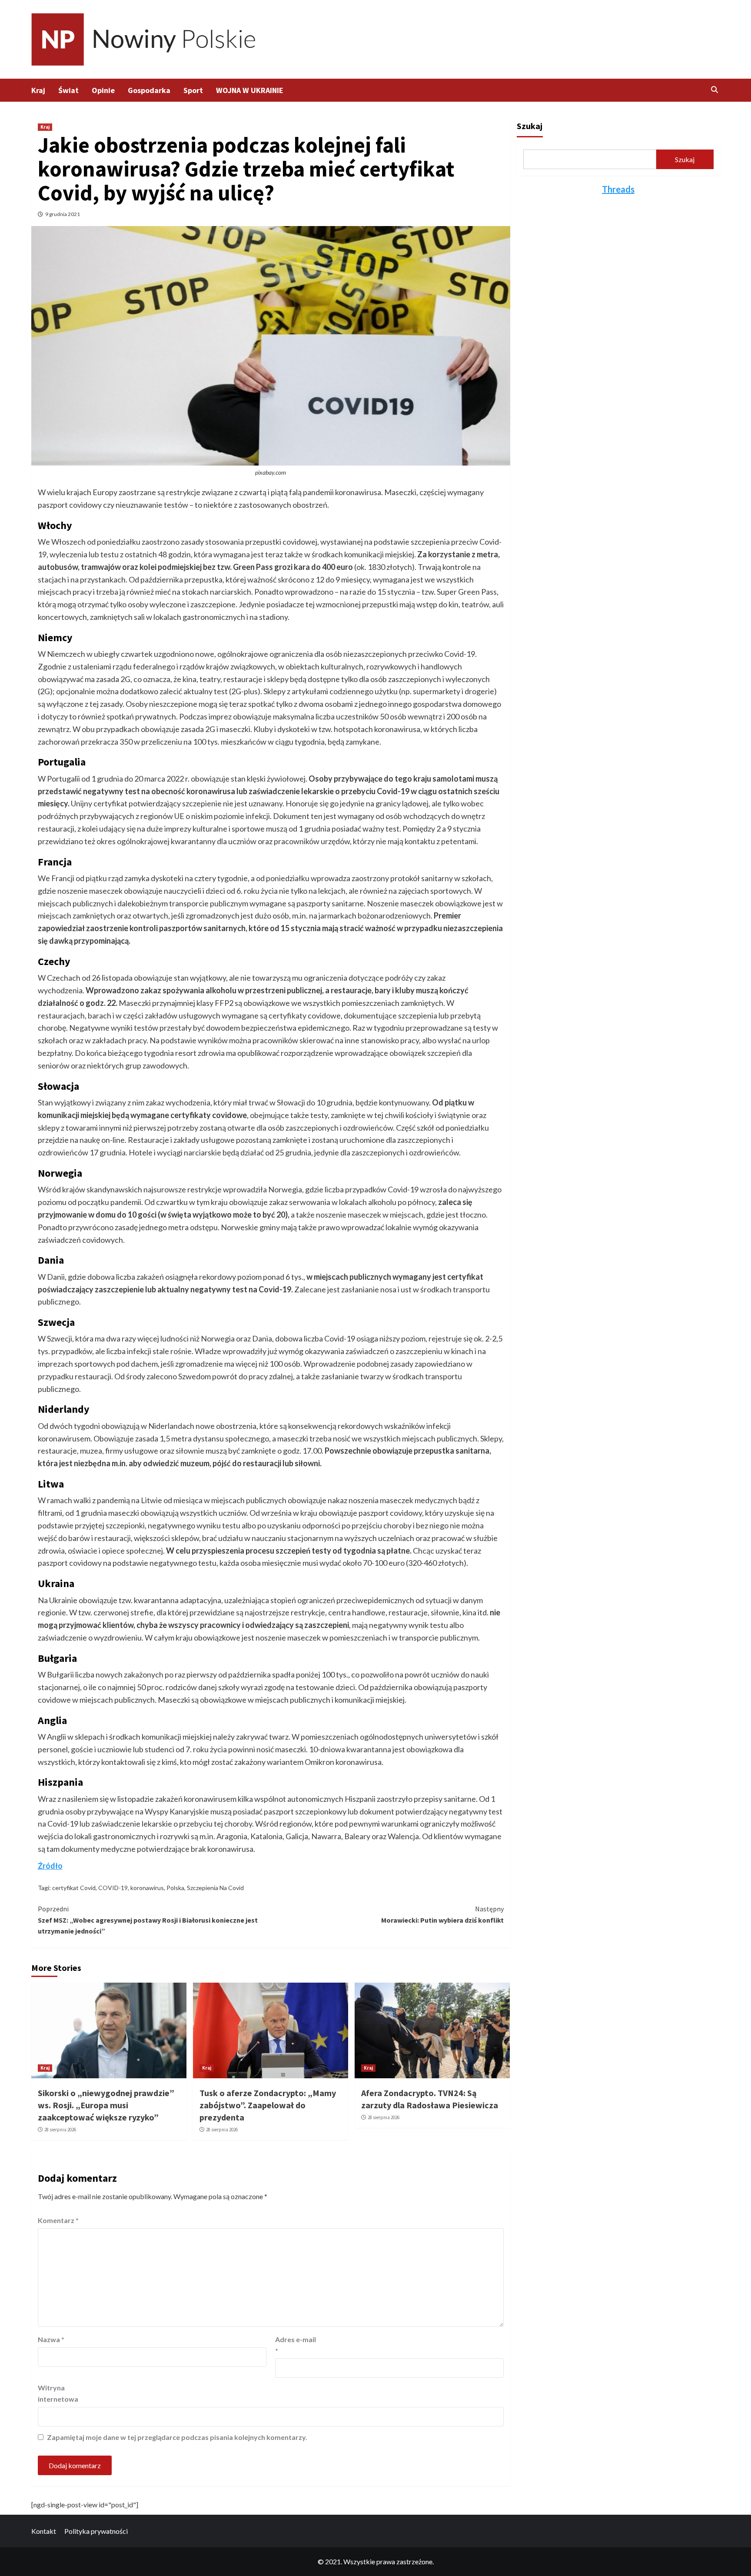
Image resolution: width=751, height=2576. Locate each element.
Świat (68, 90)
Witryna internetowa (58, 2393)
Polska (175, 1888)
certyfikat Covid (74, 1888)
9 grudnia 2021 (63, 214)
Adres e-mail (296, 2345)
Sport (193, 90)
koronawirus (147, 1888)
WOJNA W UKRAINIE (250, 90)
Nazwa (51, 2339)
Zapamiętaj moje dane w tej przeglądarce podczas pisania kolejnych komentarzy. (177, 2437)
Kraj (38, 90)
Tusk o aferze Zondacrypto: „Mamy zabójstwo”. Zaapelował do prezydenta (268, 2105)
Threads (618, 189)
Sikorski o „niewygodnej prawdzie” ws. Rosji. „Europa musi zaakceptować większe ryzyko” (106, 2105)
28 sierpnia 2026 (60, 2130)
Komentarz (58, 2220)
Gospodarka (149, 90)
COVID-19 (113, 1888)
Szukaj (530, 126)
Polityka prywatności (96, 2531)
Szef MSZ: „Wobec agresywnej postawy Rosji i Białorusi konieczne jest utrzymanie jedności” (148, 1920)
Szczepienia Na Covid (215, 1888)
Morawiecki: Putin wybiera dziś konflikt (442, 1914)
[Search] (715, 90)
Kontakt (44, 2531)
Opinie (103, 90)
